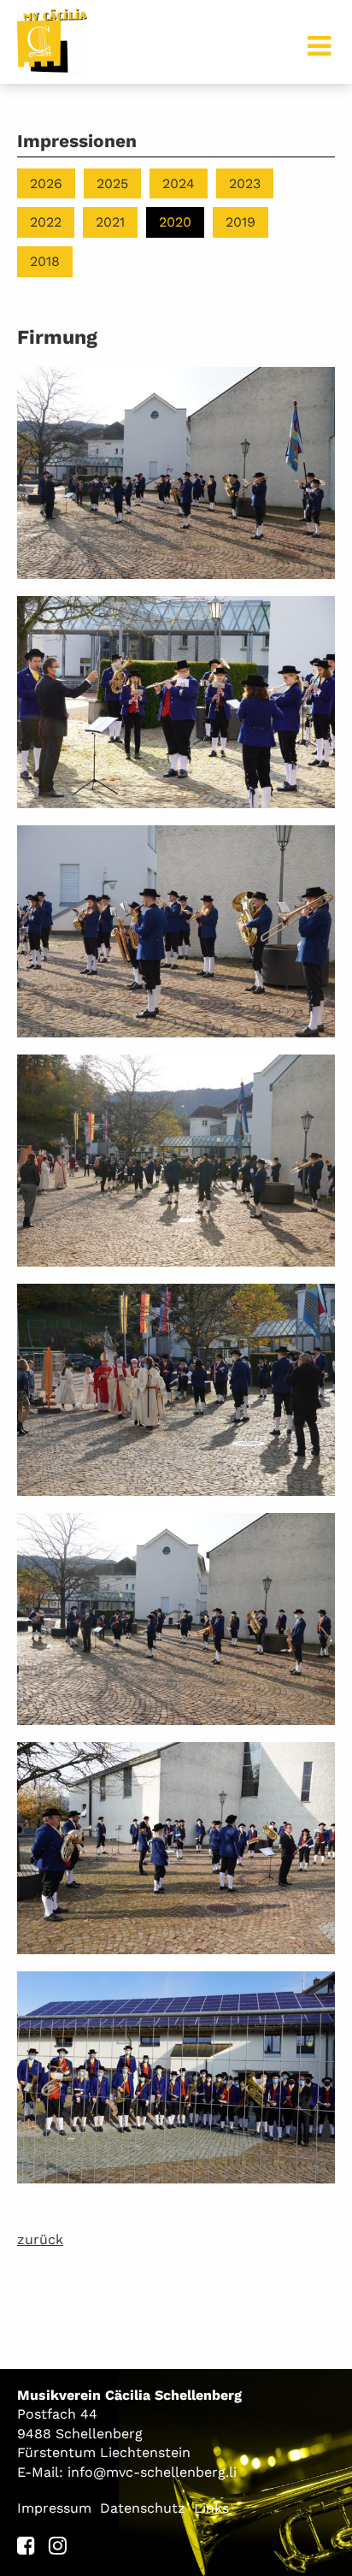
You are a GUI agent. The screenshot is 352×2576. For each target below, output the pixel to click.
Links (211, 2508)
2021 (110, 222)
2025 (112, 183)
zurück (40, 2239)
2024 (179, 183)
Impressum (54, 2508)
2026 (46, 183)
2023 (245, 183)
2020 (175, 222)
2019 (241, 222)
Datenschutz (143, 2508)
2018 (45, 261)
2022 (46, 222)
